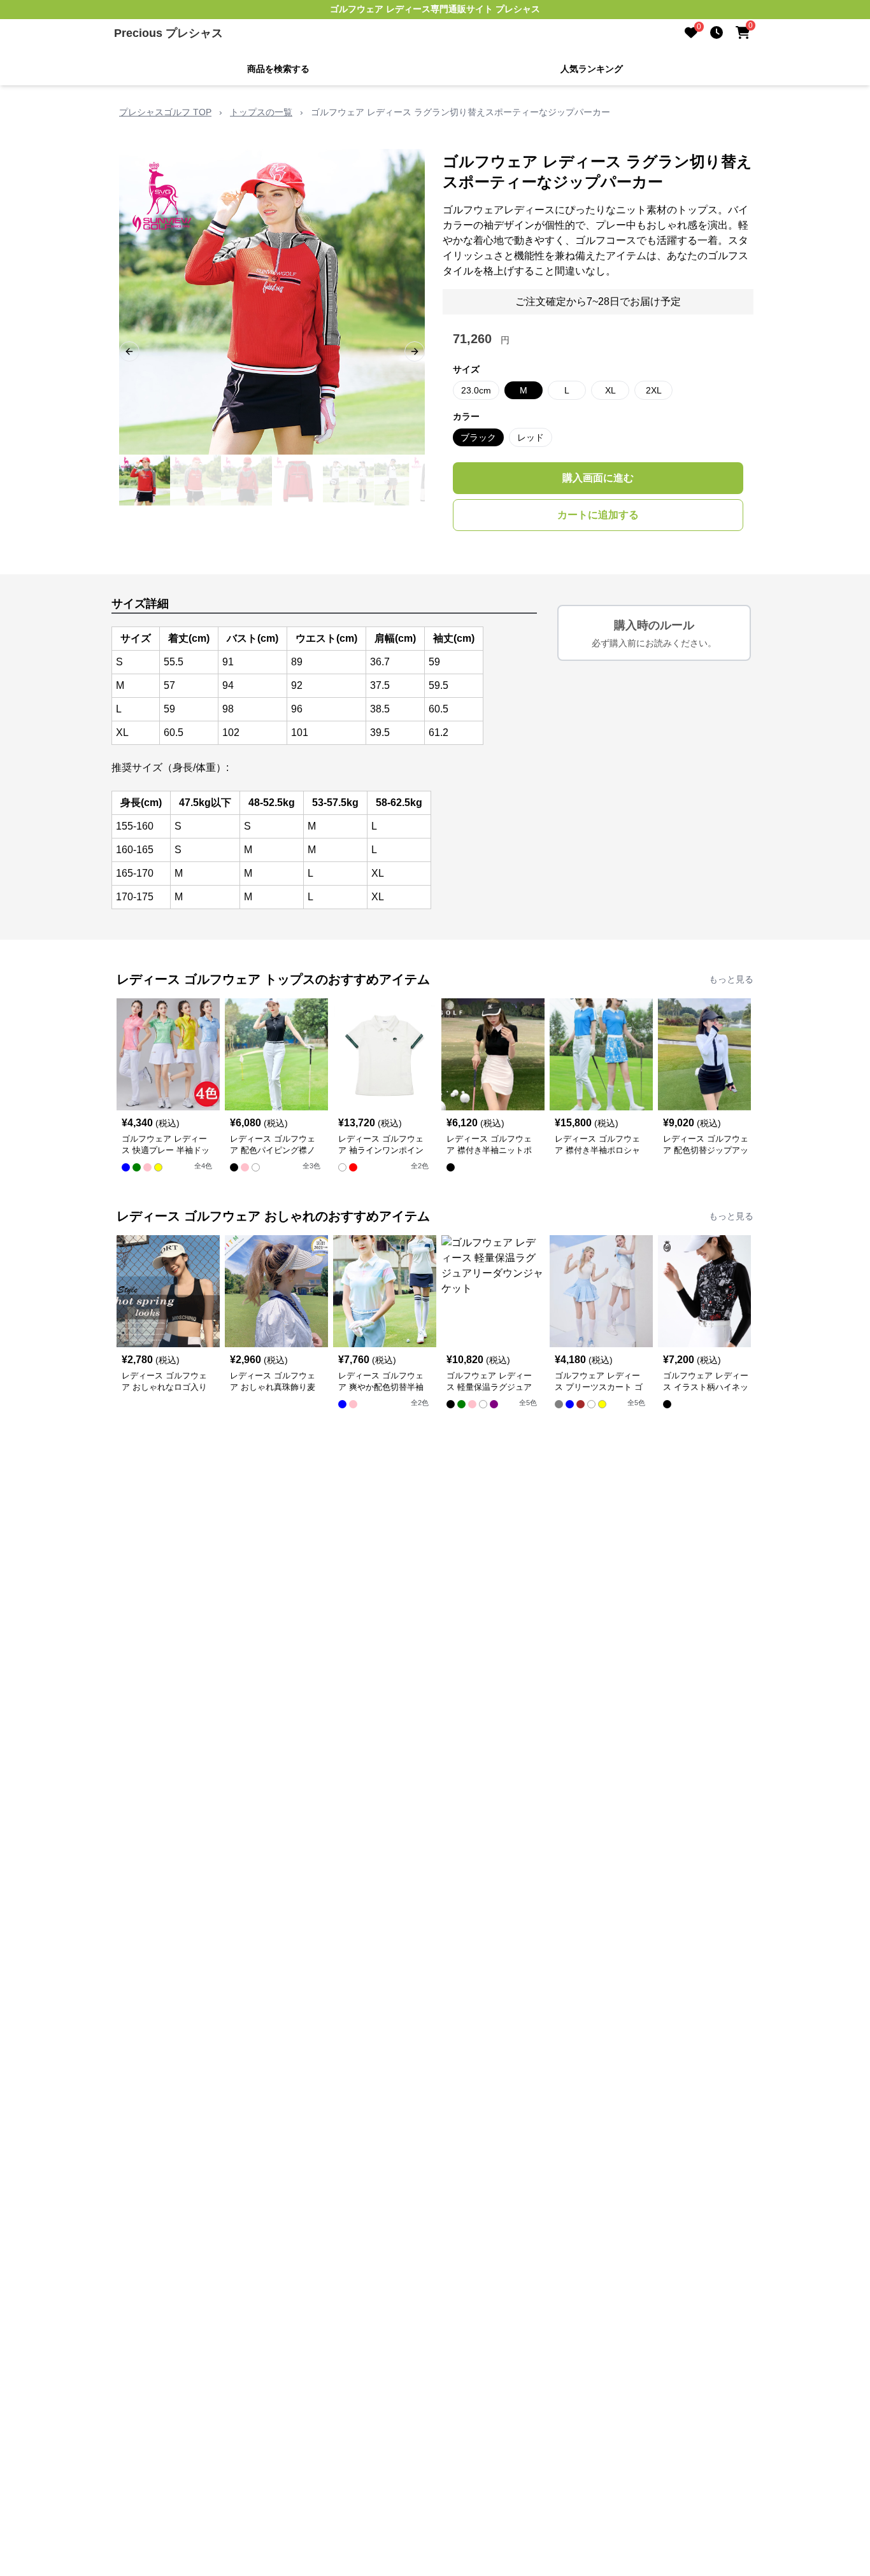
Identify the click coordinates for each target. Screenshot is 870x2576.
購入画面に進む (598, 478)
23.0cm (476, 390)
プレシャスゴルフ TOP (165, 112)
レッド (531, 437)
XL (610, 390)
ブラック (478, 437)
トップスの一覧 (261, 112)
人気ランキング (592, 69)
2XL (654, 390)
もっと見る (731, 979)
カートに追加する (598, 515)
